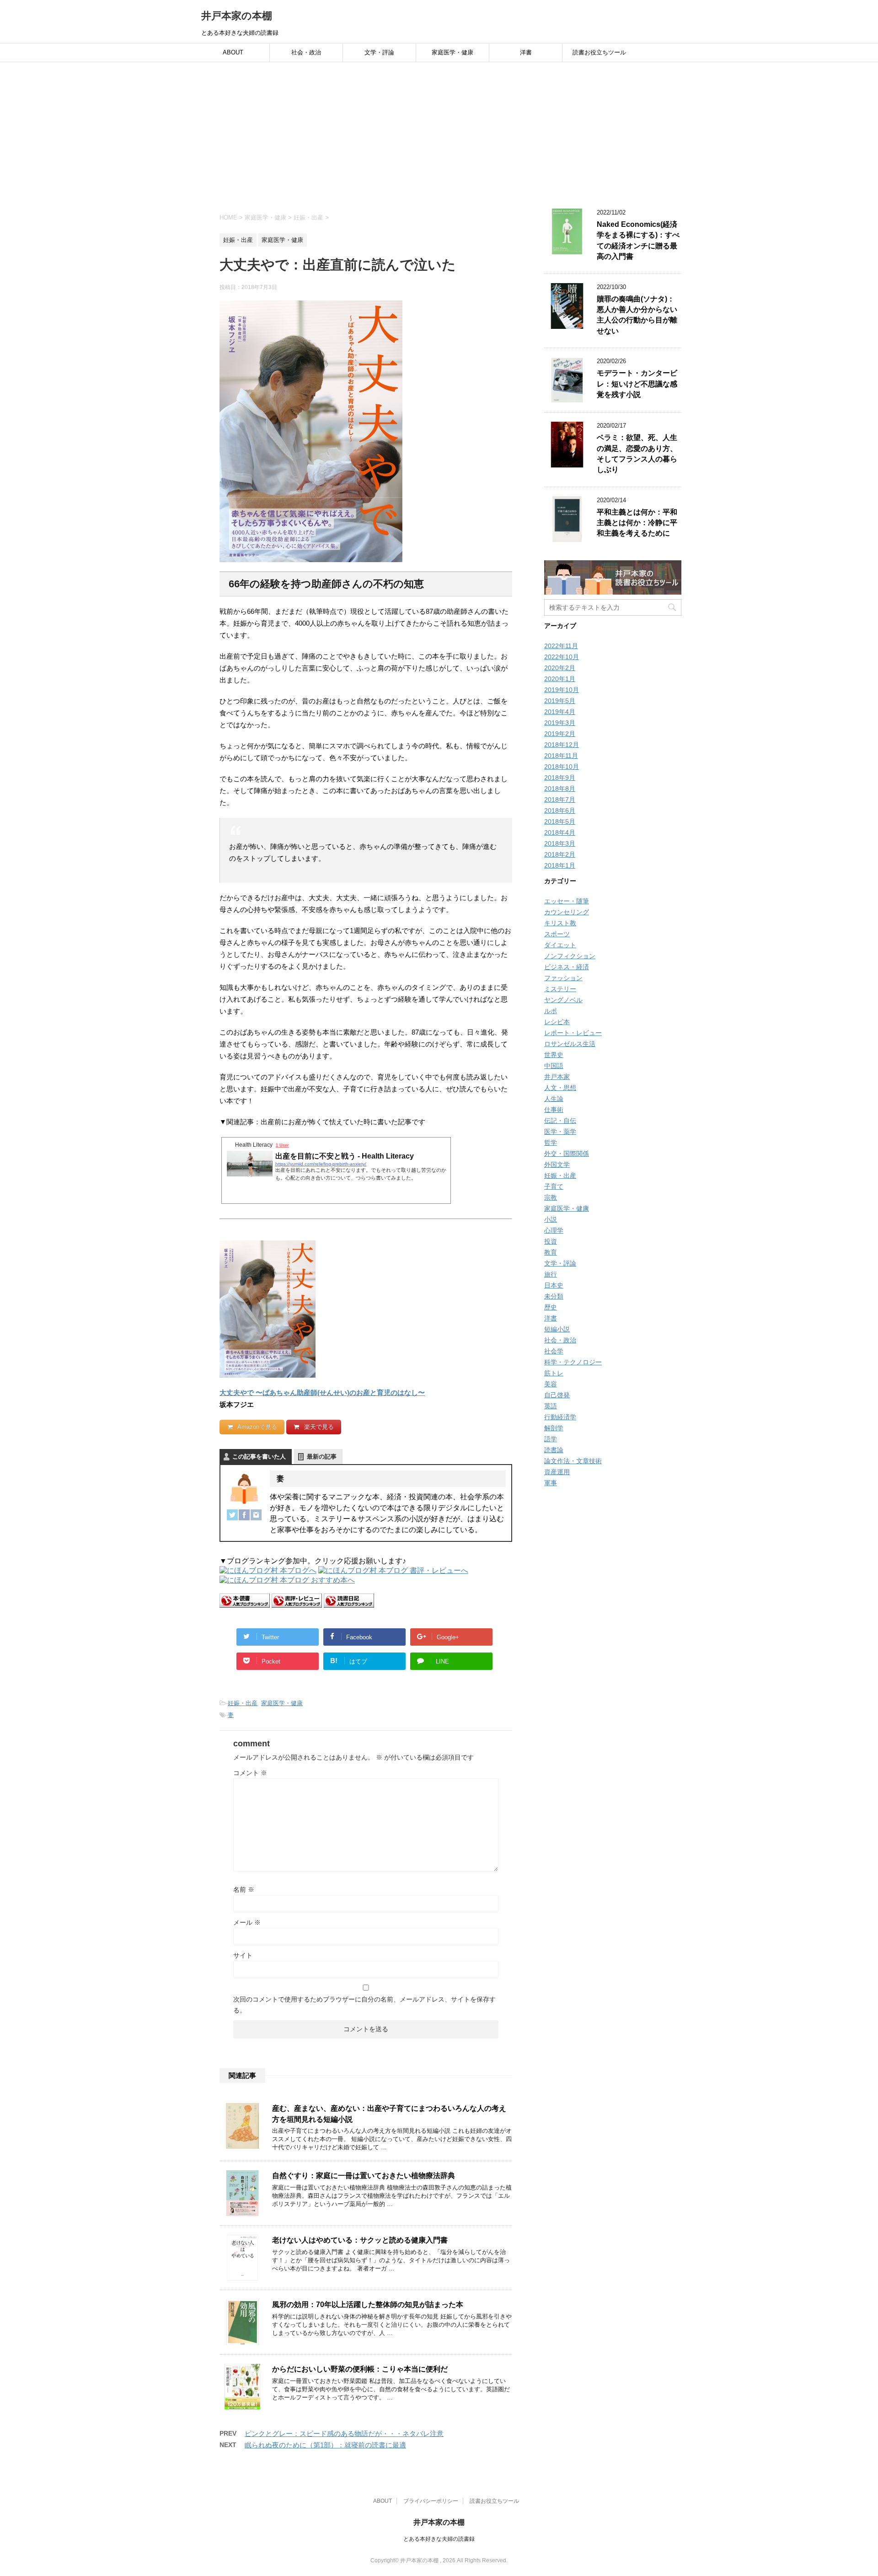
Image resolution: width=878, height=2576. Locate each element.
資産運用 (557, 1472)
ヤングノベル (563, 1000)
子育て (554, 1186)
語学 (551, 1439)
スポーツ (557, 934)
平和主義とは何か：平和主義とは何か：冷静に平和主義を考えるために (637, 523)
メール (247, 1922)
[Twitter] (232, 1515)
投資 (551, 1241)
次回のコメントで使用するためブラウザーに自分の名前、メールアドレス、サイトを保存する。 (364, 2005)
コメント (250, 1773)
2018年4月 (560, 832)
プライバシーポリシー (431, 2501)
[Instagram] (256, 1515)
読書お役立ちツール (599, 52)
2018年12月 (562, 745)
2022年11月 (561, 646)
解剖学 (554, 1428)
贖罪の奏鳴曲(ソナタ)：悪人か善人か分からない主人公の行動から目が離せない (637, 315)
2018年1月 (560, 865)
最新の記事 (322, 1457)
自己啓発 (557, 1395)
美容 (551, 1384)
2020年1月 (560, 679)
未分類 (554, 1296)
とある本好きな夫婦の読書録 (439, 2539)
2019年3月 (560, 723)
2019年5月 (560, 701)
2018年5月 (560, 821)
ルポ (551, 1011)
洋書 (526, 52)
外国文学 (557, 1165)
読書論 (554, 1450)
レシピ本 (557, 1022)
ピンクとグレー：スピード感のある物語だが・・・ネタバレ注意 (344, 2434)
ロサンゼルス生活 (570, 1044)
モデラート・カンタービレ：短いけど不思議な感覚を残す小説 (637, 384)
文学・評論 (379, 52)
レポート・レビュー (573, 1033)
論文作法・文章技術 (573, 1461)
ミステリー (560, 989)
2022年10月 (562, 657)
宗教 (551, 1197)
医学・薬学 (560, 1132)
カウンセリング (567, 912)
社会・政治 (306, 52)
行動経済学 (560, 1417)
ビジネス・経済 (567, 967)
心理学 (554, 1230)
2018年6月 (560, 810)
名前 (244, 1889)
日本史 (554, 1285)
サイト (243, 1955)
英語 (551, 1406)
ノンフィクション (570, 956)
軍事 (551, 1483)
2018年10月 (562, 767)
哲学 (551, 1143)
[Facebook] (244, 1515)
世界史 (554, 1055)
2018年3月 (560, 843)
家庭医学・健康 (452, 52)
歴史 (551, 1307)
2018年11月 (561, 756)
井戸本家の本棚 (237, 16)
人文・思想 (560, 1088)
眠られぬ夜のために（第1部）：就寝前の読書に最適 (325, 2445)
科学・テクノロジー (573, 1362)
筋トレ (554, 1373)
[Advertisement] (439, 131)
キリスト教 (560, 923)
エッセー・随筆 (567, 901)
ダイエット (560, 945)
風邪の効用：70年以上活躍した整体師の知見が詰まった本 (368, 2305)
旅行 (551, 1274)
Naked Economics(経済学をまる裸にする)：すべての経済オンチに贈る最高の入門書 (638, 240)
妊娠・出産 (243, 1703)
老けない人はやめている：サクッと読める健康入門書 (360, 2240)
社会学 (554, 1351)
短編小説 (557, 1329)
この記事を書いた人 (259, 1457)
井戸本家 (557, 1077)
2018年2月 (560, 854)
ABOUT (233, 52)
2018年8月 (560, 789)
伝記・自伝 (560, 1121)
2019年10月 (562, 690)
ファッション (563, 978)
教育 (551, 1252)
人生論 (554, 1099)
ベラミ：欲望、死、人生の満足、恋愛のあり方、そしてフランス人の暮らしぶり (637, 453)
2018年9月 (560, 778)
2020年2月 (560, 668)
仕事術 (554, 1110)
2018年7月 (560, 800)
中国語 (554, 1066)
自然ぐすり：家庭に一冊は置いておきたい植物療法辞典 (364, 2176)
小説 (551, 1219)
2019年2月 (560, 734)
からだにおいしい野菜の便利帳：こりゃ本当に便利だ (360, 2369)
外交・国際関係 (567, 1154)
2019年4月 (560, 712)
